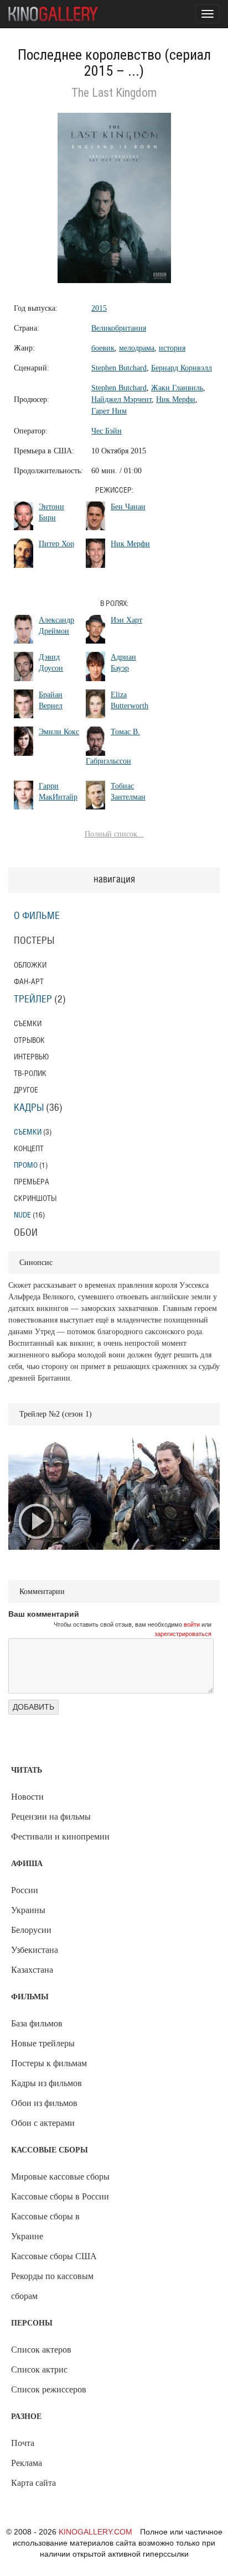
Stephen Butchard (119, 368)
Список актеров (41, 2350)
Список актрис (39, 2369)
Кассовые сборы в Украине (45, 2226)
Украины (28, 1910)
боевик (103, 348)
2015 (99, 308)
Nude (22, 1215)
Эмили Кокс (59, 732)
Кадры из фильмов (46, 2083)
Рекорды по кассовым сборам (52, 2286)
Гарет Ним (109, 411)
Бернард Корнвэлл (182, 368)
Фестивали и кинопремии (60, 1836)
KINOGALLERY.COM (95, 2532)
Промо (26, 1165)
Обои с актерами (43, 2123)
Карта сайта (33, 2483)
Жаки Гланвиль (177, 388)
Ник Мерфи (176, 399)
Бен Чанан (128, 507)
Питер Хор (56, 544)
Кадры (29, 1108)
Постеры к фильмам (49, 2063)
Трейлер (33, 1000)
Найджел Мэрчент (121, 399)
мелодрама (137, 348)
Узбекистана (35, 1950)
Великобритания (119, 328)
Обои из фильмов (44, 2103)
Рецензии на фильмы (51, 1817)
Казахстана (32, 1970)
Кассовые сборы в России (60, 2196)
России (25, 1890)
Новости (27, 1797)
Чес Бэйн (107, 431)
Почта (23, 2443)
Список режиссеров (49, 2389)
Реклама (27, 2463)
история (172, 348)
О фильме (37, 916)
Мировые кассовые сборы (60, 2177)
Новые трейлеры (43, 2043)
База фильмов (37, 2023)
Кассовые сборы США (54, 2256)
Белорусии (31, 1930)
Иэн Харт (126, 620)
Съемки (28, 1132)
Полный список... (114, 834)
